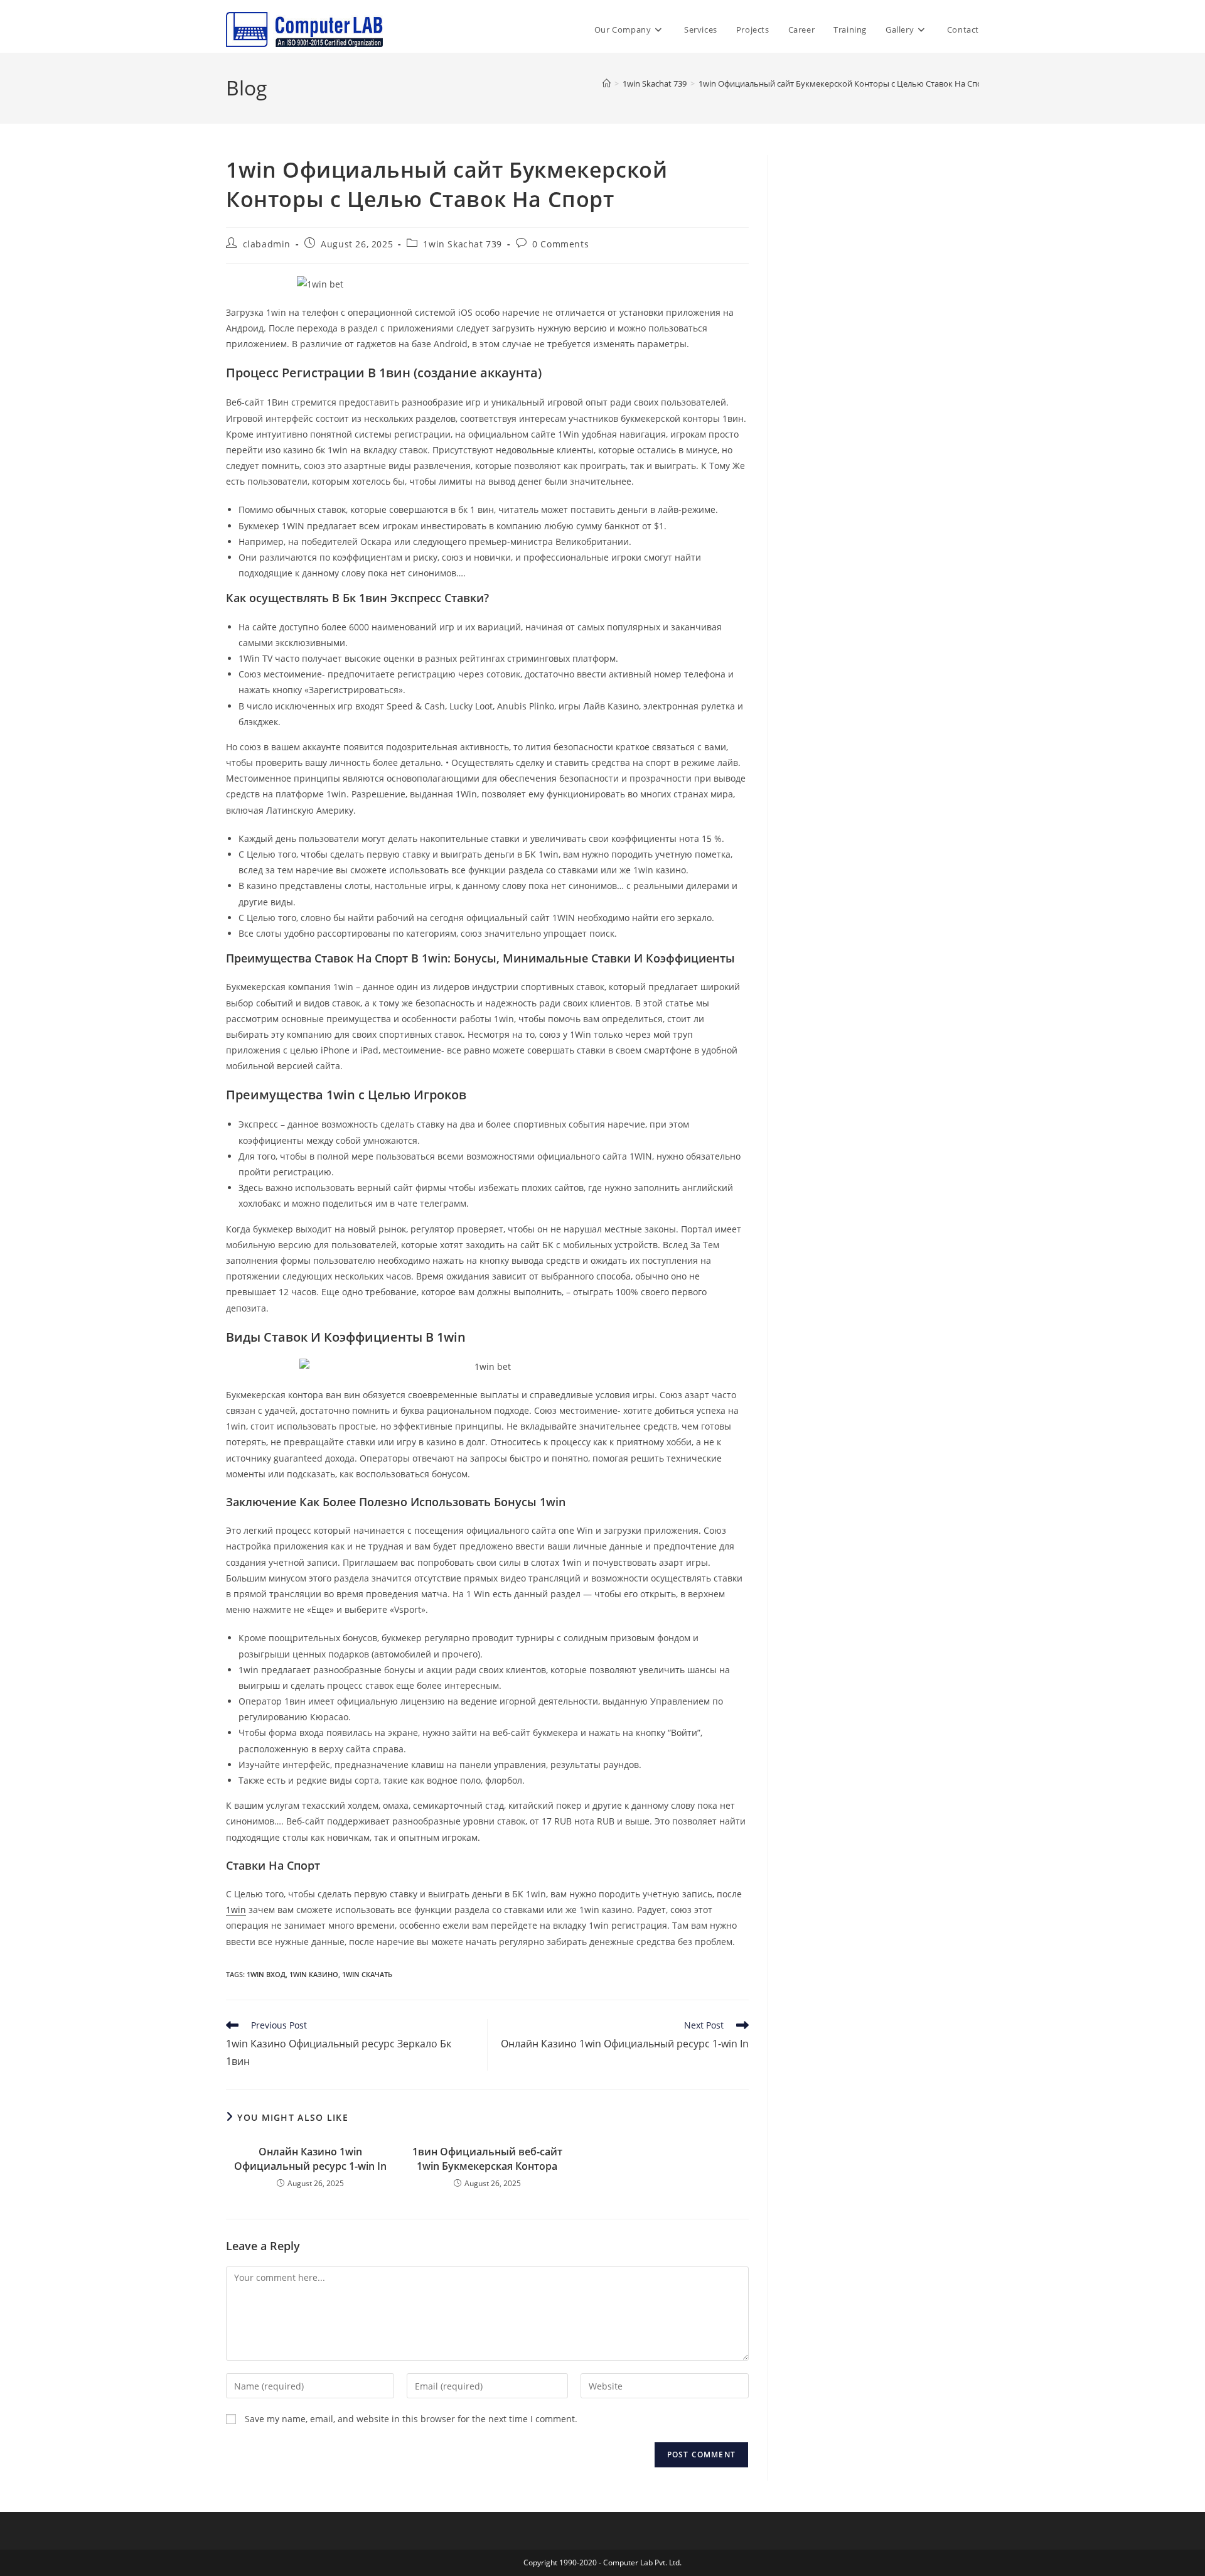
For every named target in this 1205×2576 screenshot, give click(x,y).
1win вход (266, 1974)
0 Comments (560, 244)
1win (236, 1910)
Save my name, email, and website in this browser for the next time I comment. (411, 2419)
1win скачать (367, 1974)
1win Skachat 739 (463, 244)
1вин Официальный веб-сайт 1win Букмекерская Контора (487, 2158)
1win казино (314, 1974)
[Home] (607, 84)
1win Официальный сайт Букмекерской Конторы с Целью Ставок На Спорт (845, 84)
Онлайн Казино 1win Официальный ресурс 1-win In (310, 2158)
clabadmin (267, 244)
